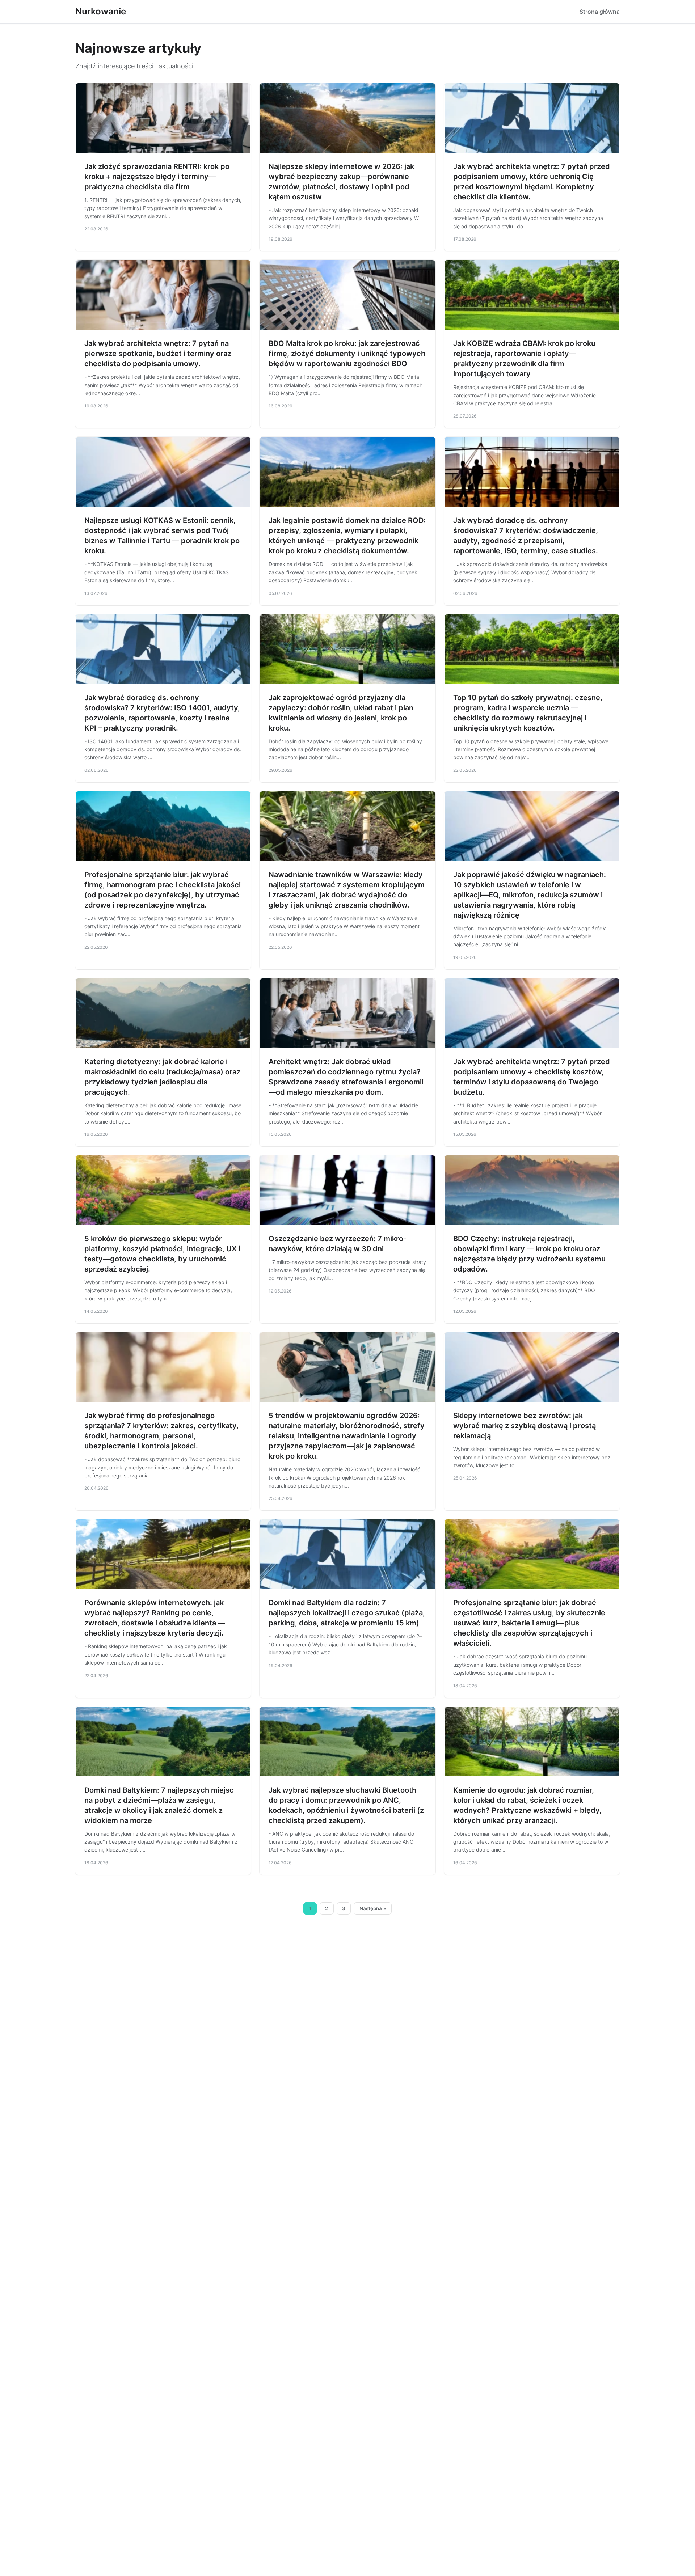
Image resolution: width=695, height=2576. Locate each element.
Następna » (373, 1908)
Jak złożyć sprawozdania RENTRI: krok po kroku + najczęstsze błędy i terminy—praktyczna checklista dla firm (157, 177)
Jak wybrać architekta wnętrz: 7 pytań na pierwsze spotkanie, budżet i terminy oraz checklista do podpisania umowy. (158, 354)
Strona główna (600, 12)
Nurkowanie (101, 11)
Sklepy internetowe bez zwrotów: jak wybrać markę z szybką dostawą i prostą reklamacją (525, 1426)
